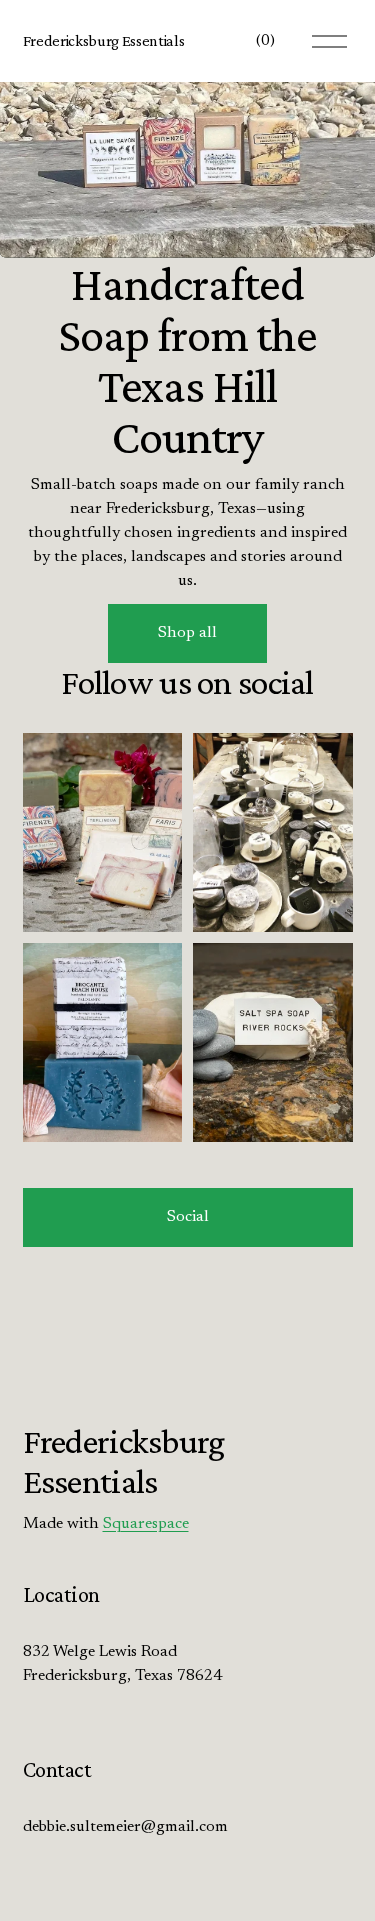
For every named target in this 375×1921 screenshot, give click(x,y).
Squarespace (146, 1524)
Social (188, 1217)
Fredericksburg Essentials (104, 40)
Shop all (187, 633)
